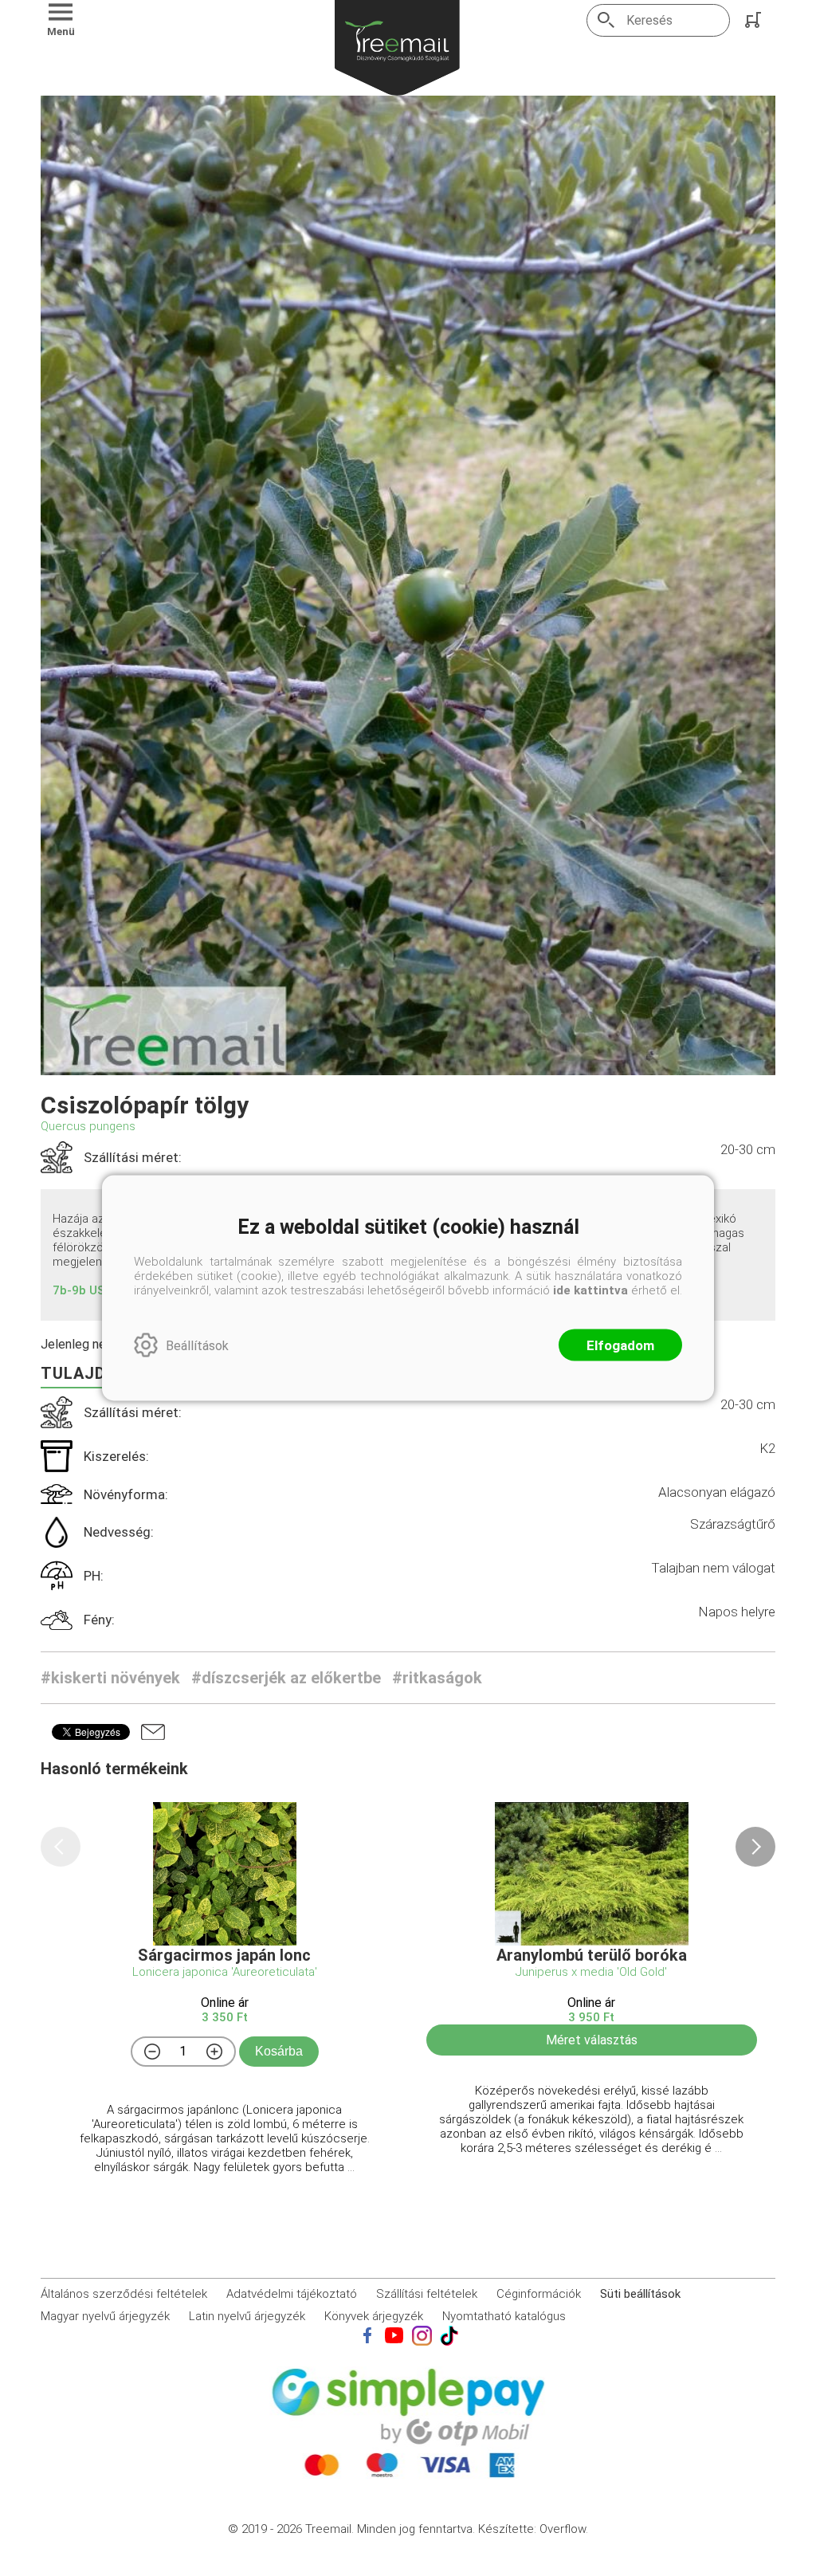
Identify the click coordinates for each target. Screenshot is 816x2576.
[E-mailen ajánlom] (153, 1732)
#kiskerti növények (110, 1678)
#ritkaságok (437, 1678)
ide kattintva (590, 1290)
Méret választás (592, 2040)
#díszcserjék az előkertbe (286, 1678)
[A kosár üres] (755, 20)
